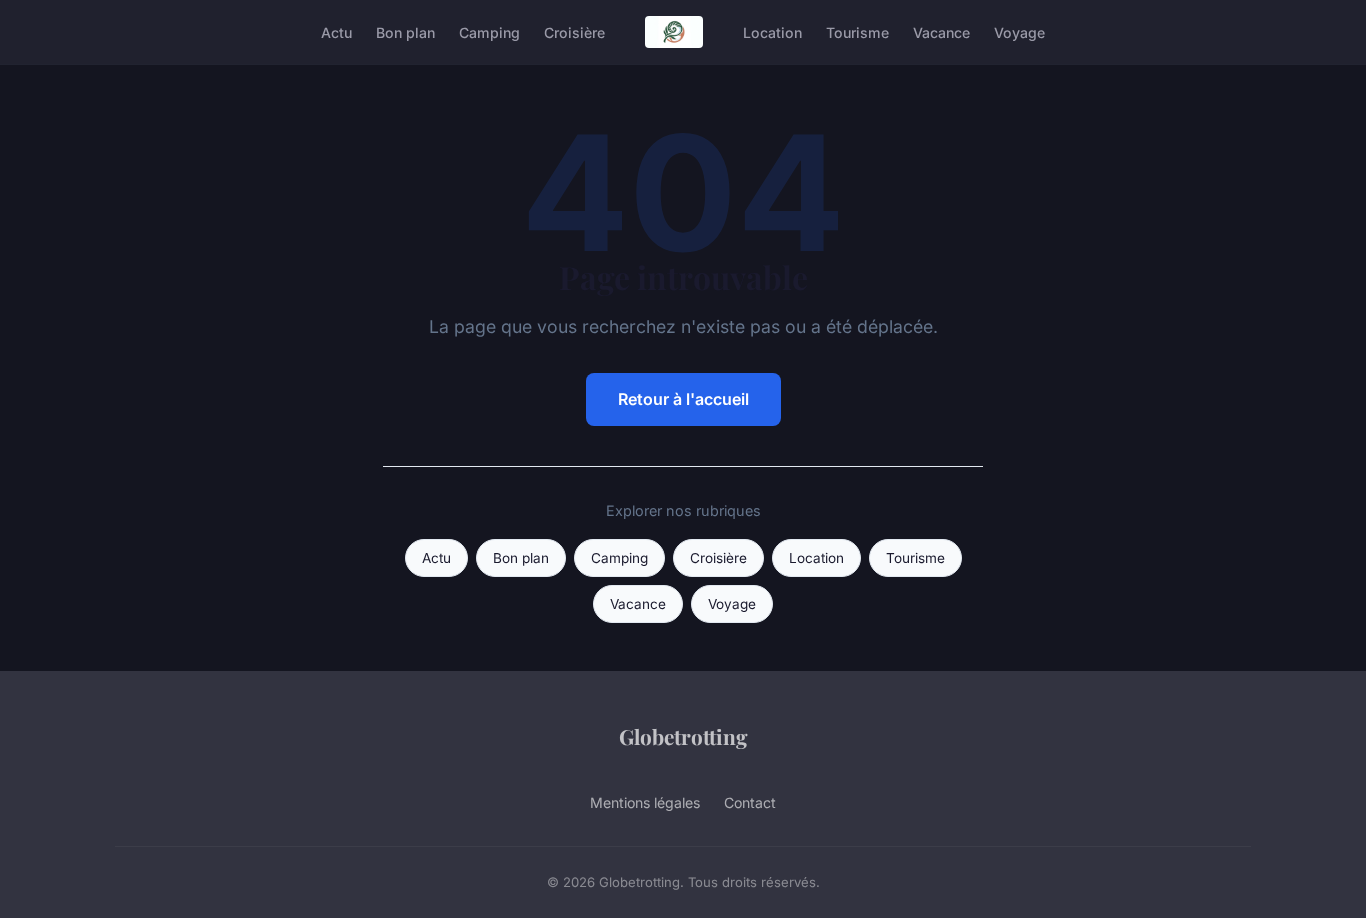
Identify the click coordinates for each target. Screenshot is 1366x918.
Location (772, 31)
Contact (750, 802)
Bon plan (405, 31)
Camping (489, 31)
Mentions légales (645, 802)
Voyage (1019, 31)
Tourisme (857, 31)
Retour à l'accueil (683, 399)
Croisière (574, 31)
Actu (336, 31)
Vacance (941, 31)
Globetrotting (683, 736)
